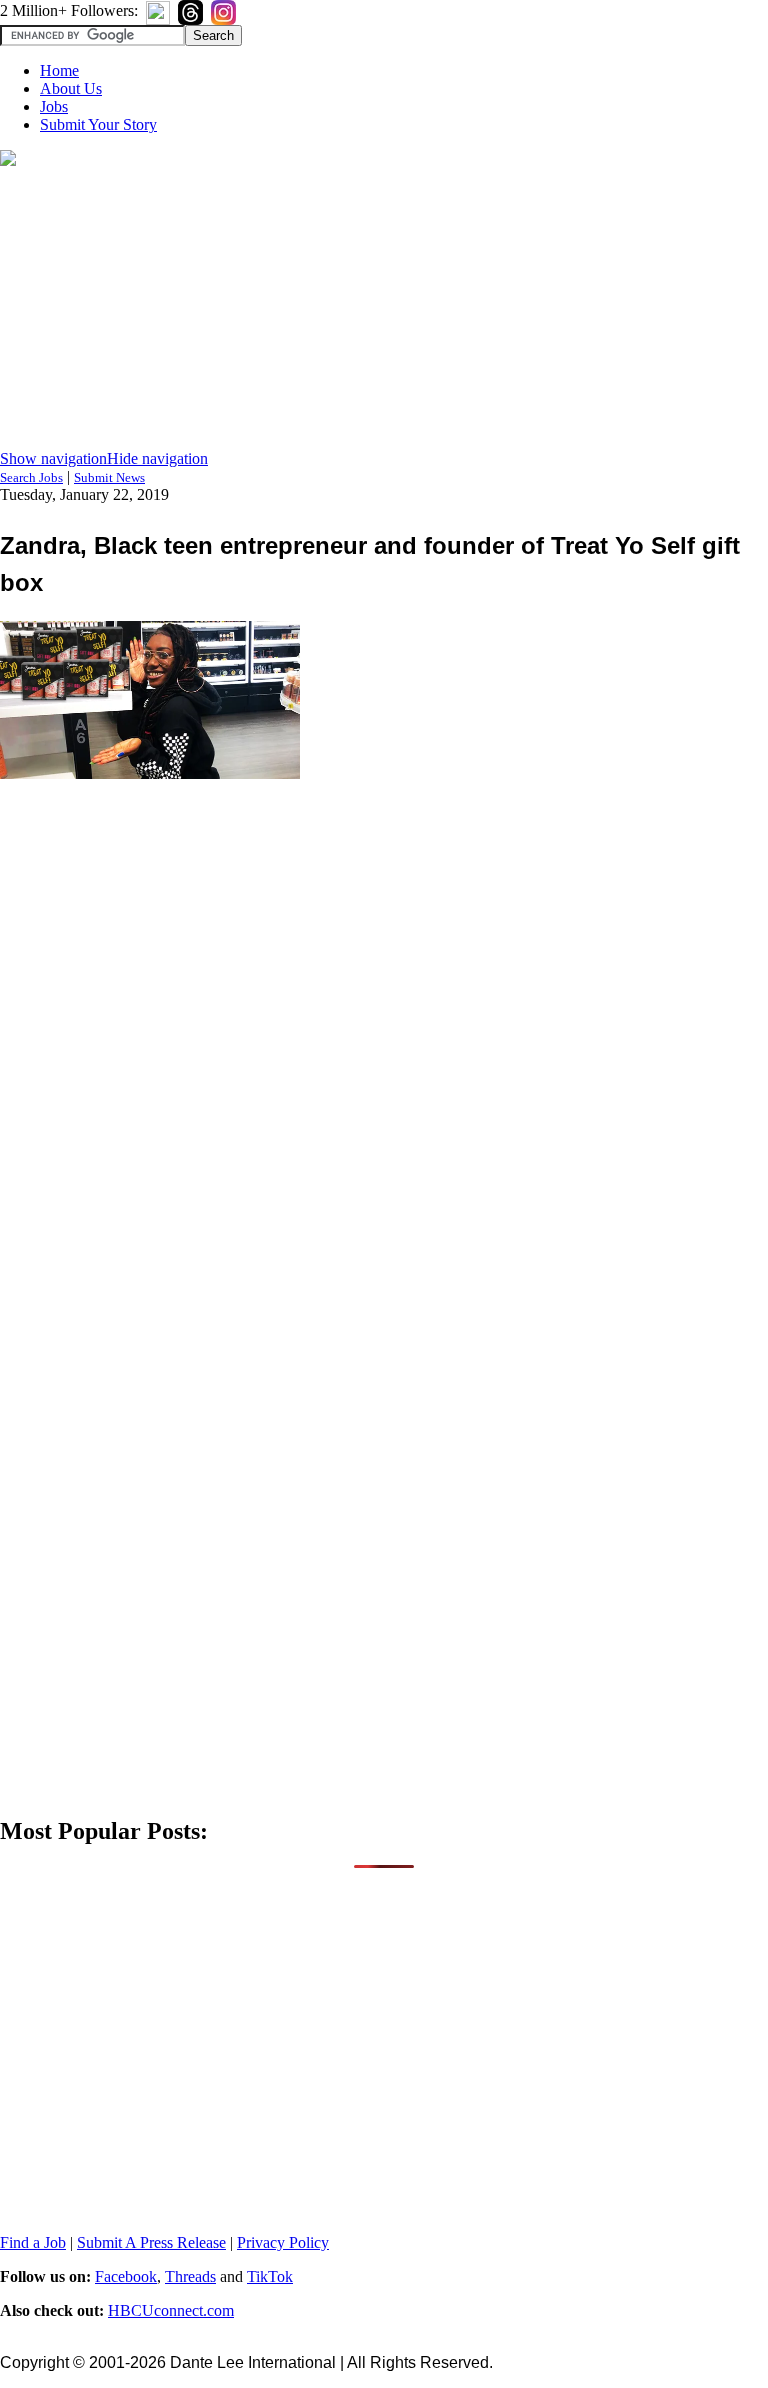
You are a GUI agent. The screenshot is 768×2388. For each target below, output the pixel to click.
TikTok (270, 2276)
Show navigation (53, 458)
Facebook (126, 2276)
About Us (71, 88)
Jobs (54, 106)
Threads (190, 2276)
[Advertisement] (384, 310)
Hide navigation (157, 458)
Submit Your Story (98, 124)
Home (59, 70)
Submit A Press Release (151, 2242)
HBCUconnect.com (171, 2310)
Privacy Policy (283, 2242)
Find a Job (33, 2242)
